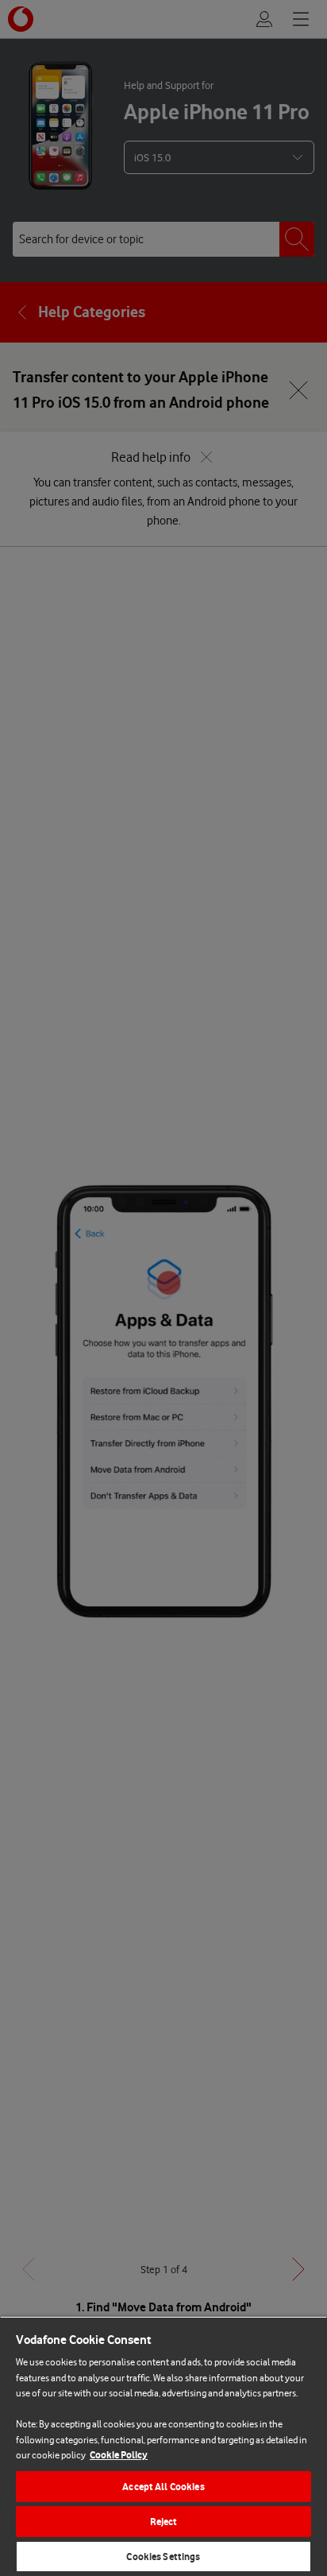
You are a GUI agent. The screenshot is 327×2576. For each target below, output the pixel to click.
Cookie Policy (119, 2455)
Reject (164, 2522)
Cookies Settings (163, 2557)
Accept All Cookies (163, 2487)
